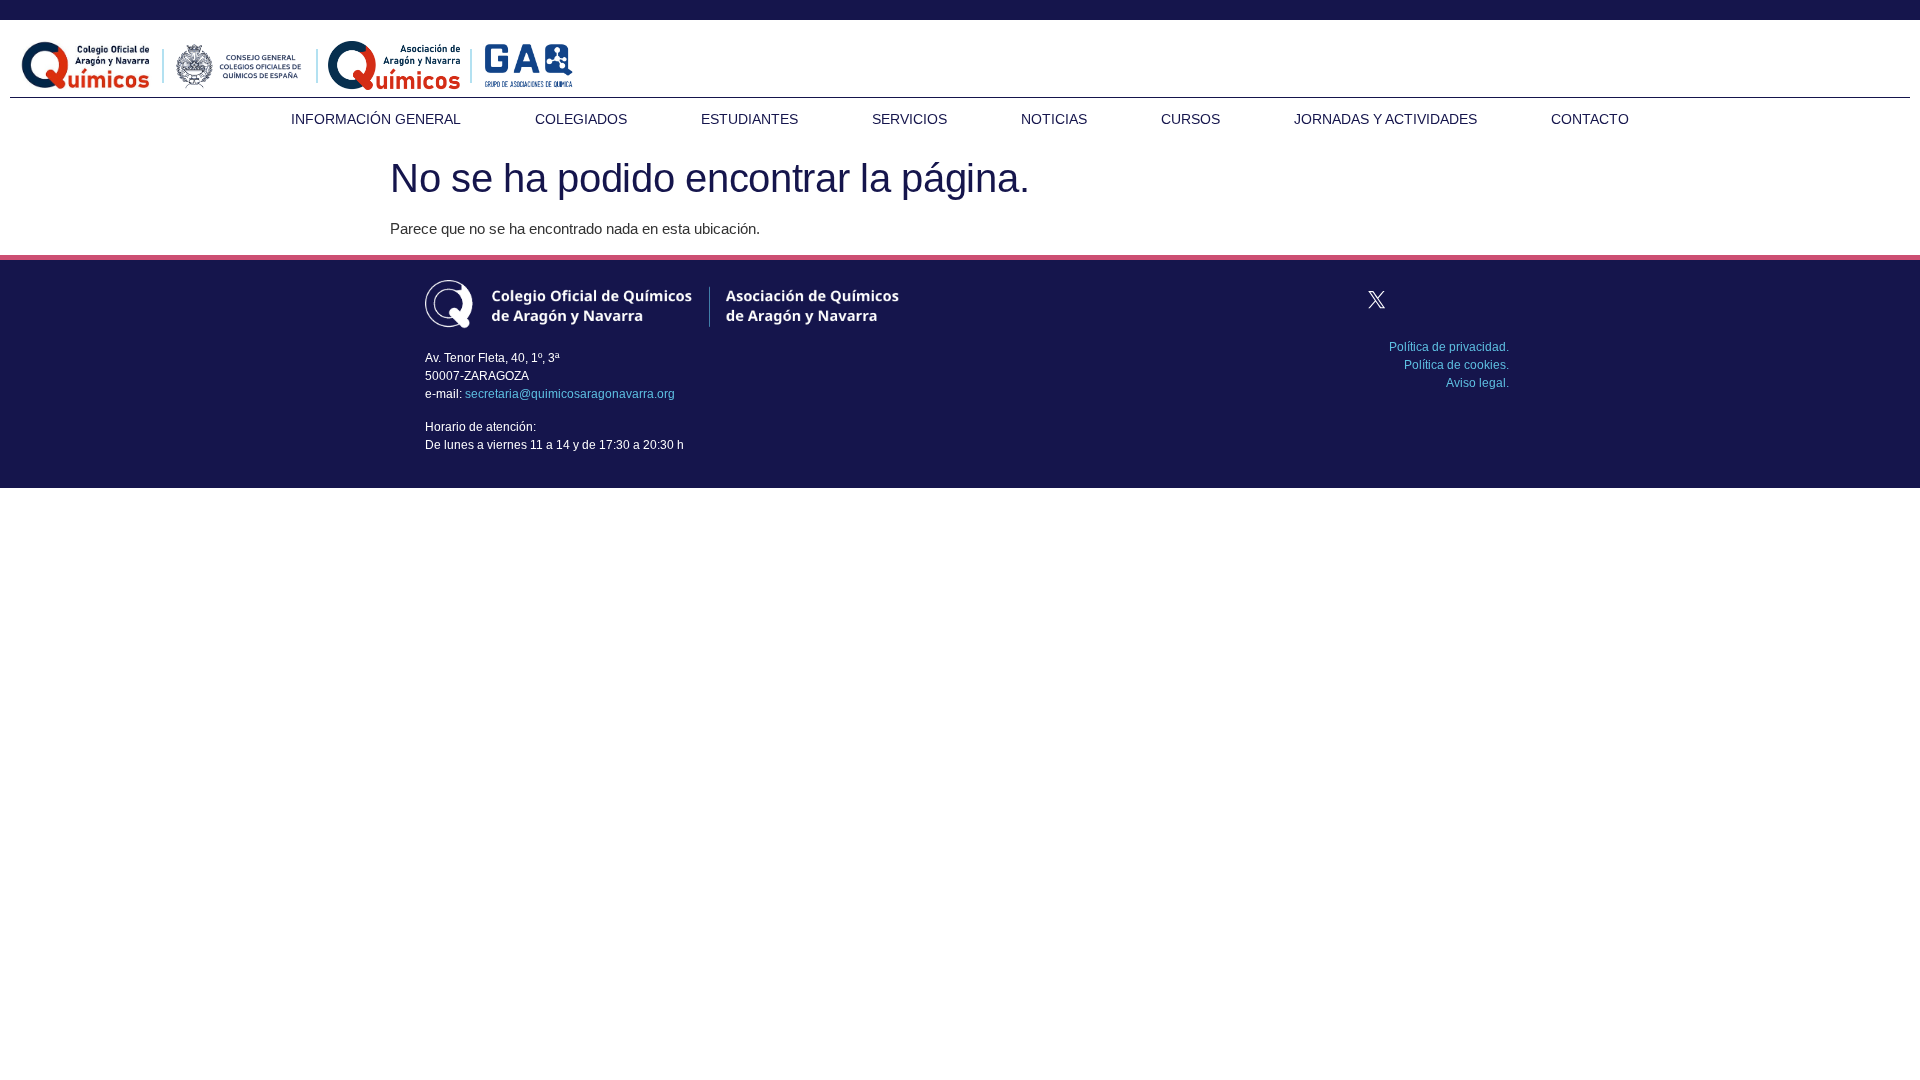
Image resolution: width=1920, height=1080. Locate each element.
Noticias (1054, 119)
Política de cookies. (1456, 365)
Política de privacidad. (1449, 347)
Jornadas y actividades (1385, 119)
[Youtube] (1490, 299)
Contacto (1590, 119)
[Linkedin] (1452, 299)
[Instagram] (1414, 299)
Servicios (909, 119)
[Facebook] (1338, 299)
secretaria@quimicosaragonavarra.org (570, 394)
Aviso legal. (1477, 383)
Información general (376, 119)
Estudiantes (749, 119)
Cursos (1190, 119)
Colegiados (581, 119)
